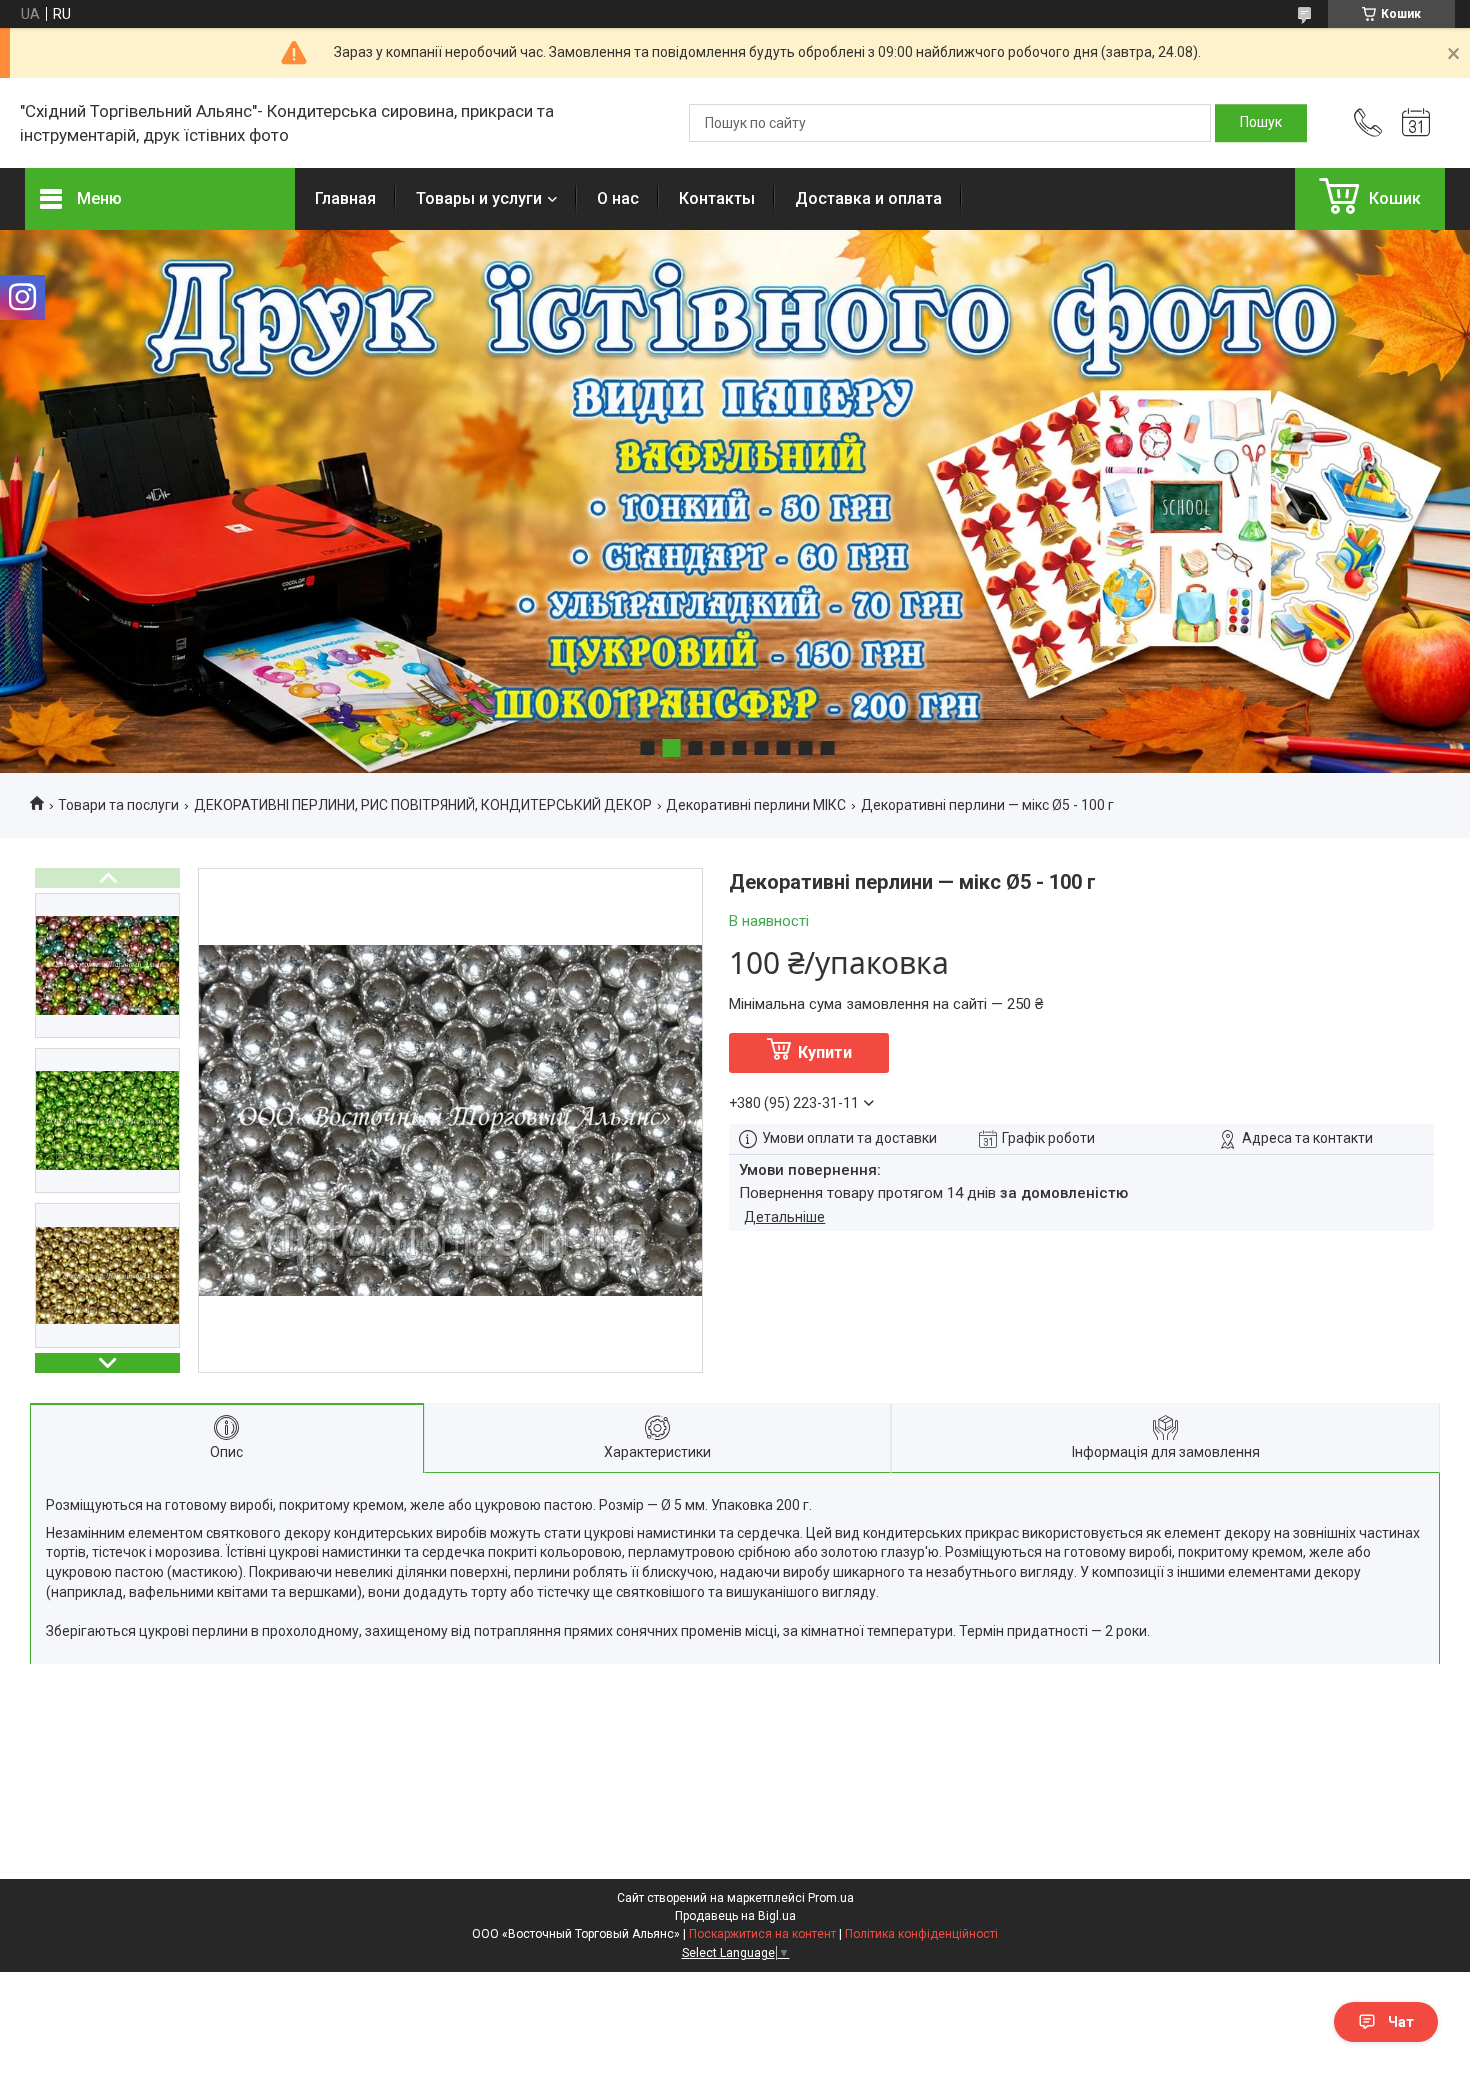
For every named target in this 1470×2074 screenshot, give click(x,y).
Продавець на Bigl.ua (735, 1916)
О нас (618, 198)
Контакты (717, 198)
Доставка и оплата (868, 198)
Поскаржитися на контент (762, 1934)
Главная (345, 198)
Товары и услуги (479, 198)
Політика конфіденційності (921, 1934)
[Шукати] (1261, 123)
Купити (825, 1052)
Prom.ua (831, 1898)
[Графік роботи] (1416, 123)
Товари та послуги (118, 805)
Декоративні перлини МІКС (756, 805)
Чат (1401, 2022)
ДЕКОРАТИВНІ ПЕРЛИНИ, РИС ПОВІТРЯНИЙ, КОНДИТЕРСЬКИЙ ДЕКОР (423, 805)
